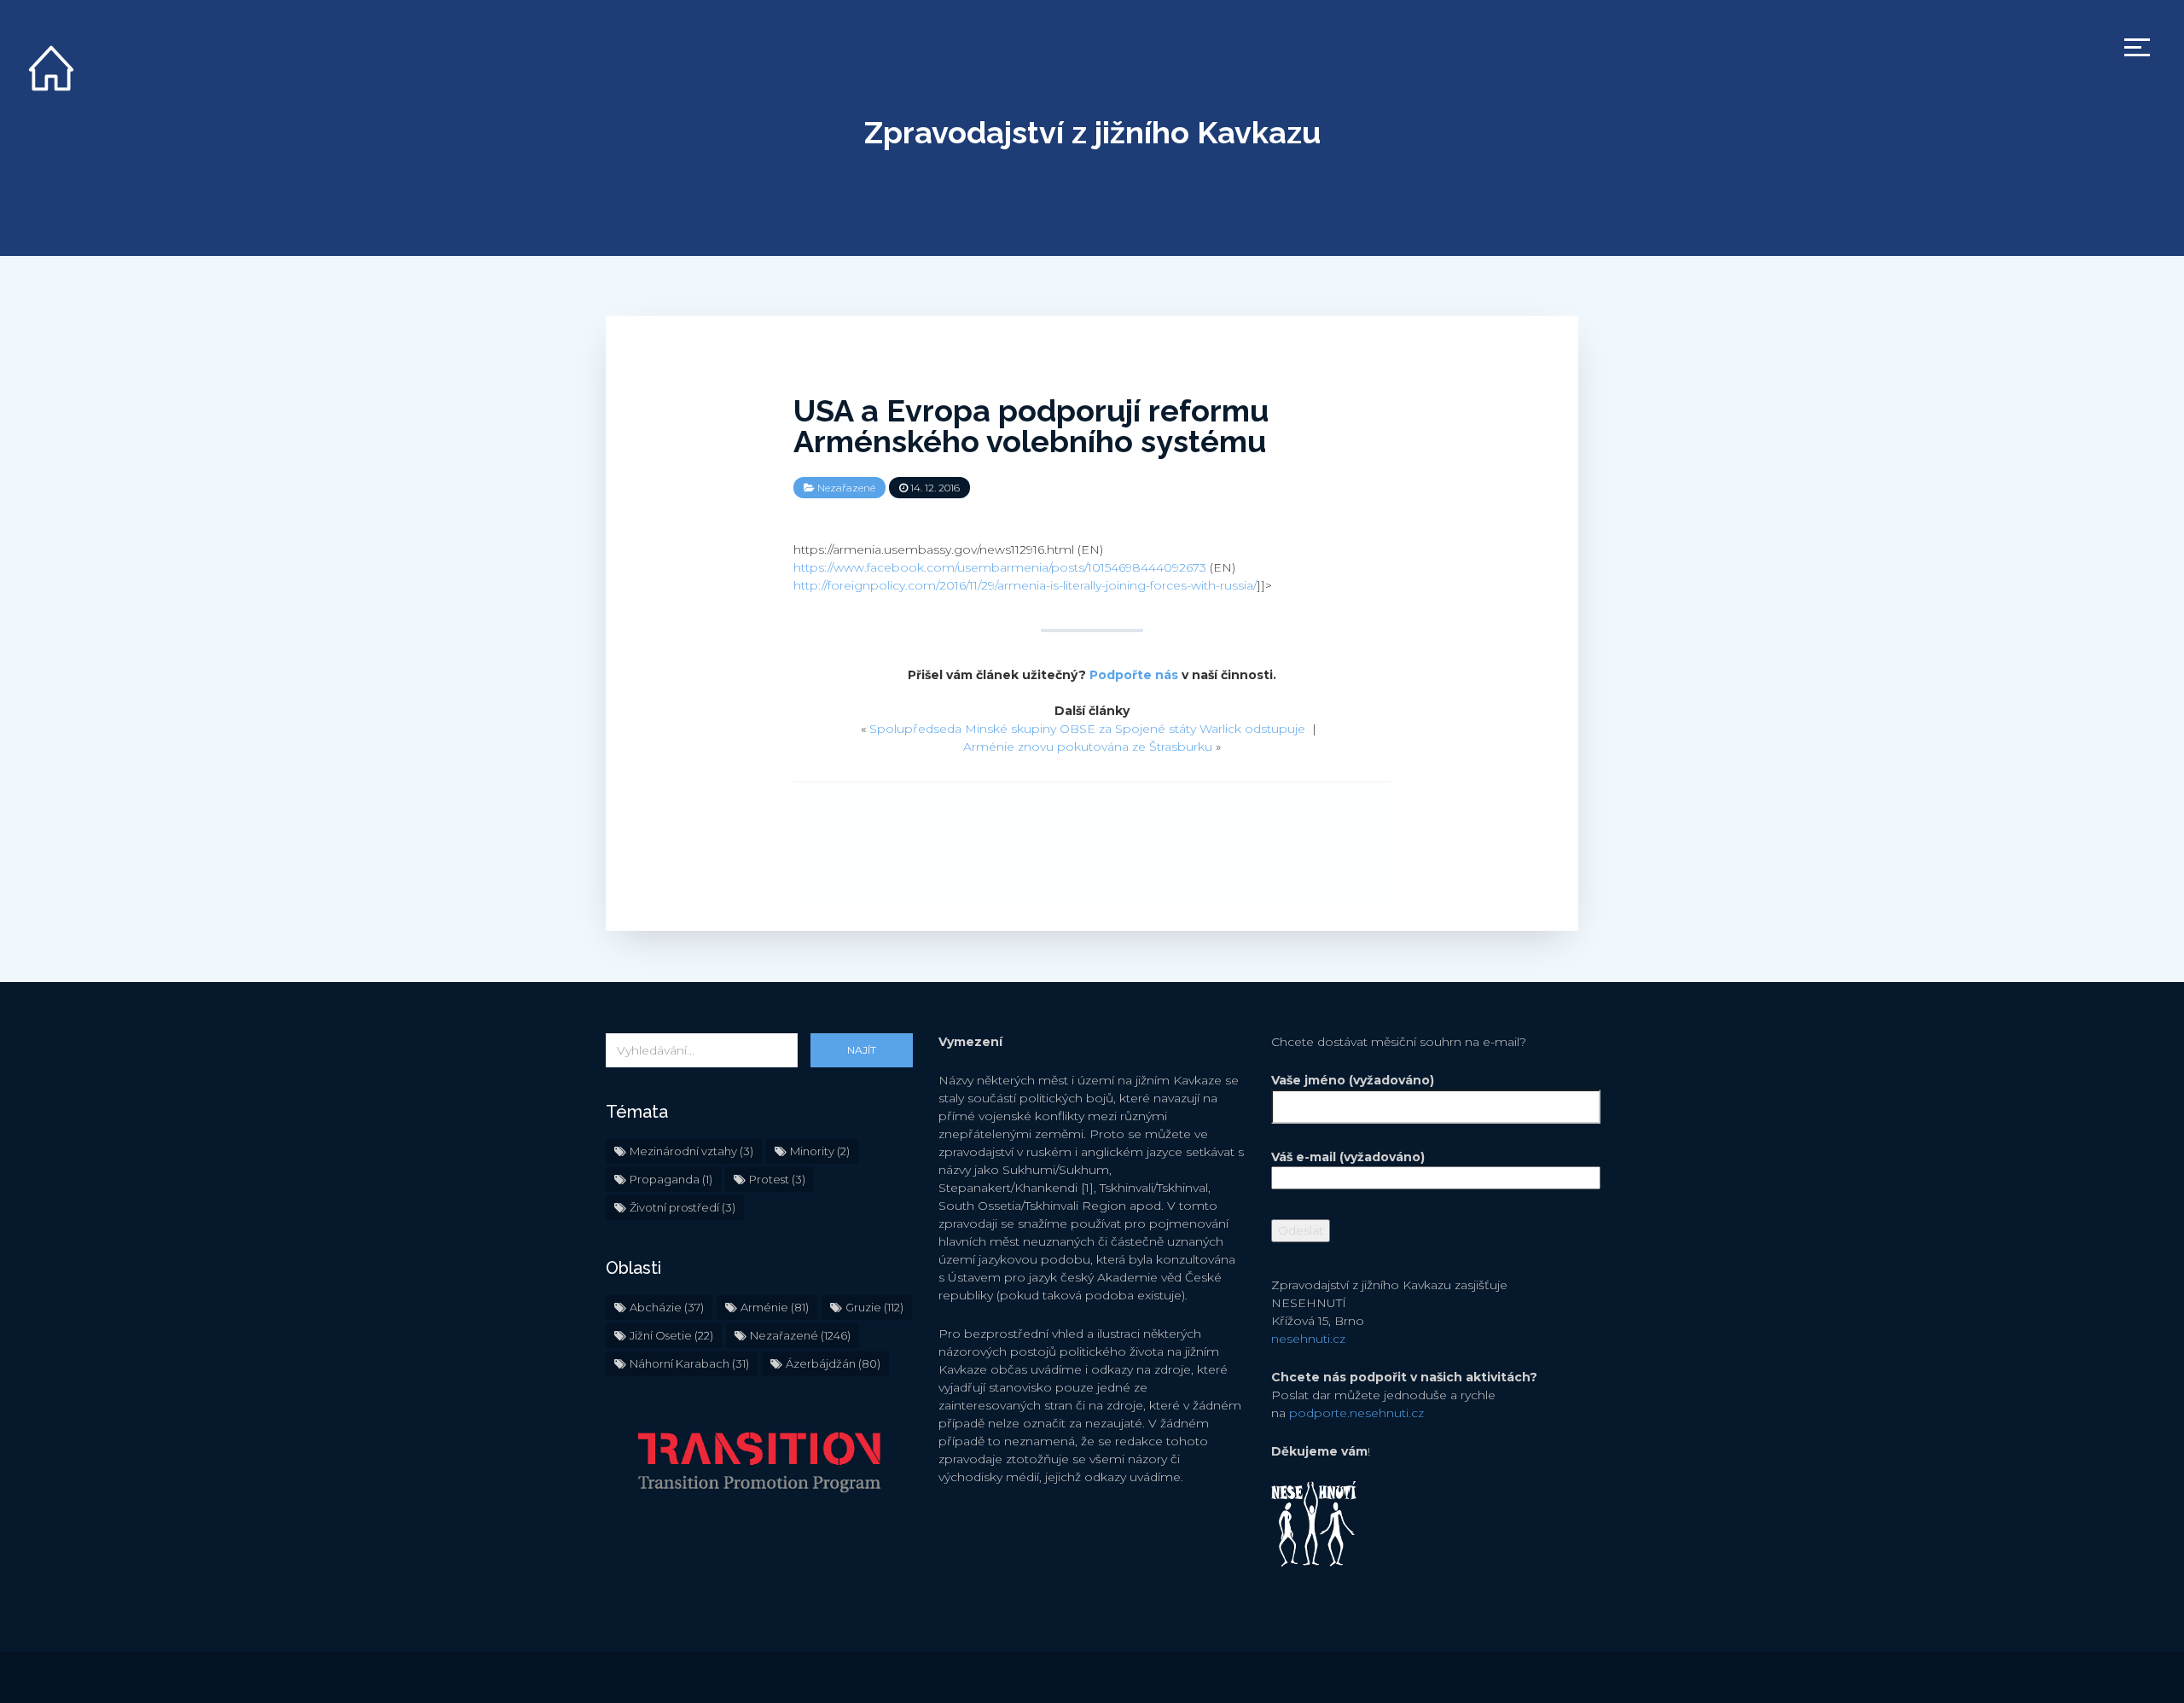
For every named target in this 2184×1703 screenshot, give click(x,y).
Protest (777, 1179)
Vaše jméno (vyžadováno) (1353, 1080)
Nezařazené (846, 488)
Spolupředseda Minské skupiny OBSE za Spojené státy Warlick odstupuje (1087, 729)
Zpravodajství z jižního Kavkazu (1092, 132)
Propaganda (671, 1179)
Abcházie (667, 1307)
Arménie (775, 1307)
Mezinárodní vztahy (691, 1151)
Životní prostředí (682, 1207)
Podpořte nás (1134, 675)
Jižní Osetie (671, 1335)
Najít (862, 1050)
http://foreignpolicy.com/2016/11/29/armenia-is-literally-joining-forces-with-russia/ (1025, 585)
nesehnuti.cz (1308, 1339)
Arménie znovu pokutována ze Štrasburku (1088, 747)
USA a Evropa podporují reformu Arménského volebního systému (1031, 426)
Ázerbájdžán (833, 1363)
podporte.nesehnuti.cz (1356, 1413)
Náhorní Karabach (689, 1363)
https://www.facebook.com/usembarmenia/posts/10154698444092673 (1000, 567)
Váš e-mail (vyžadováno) (1348, 1157)
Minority (820, 1151)
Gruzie (874, 1307)
